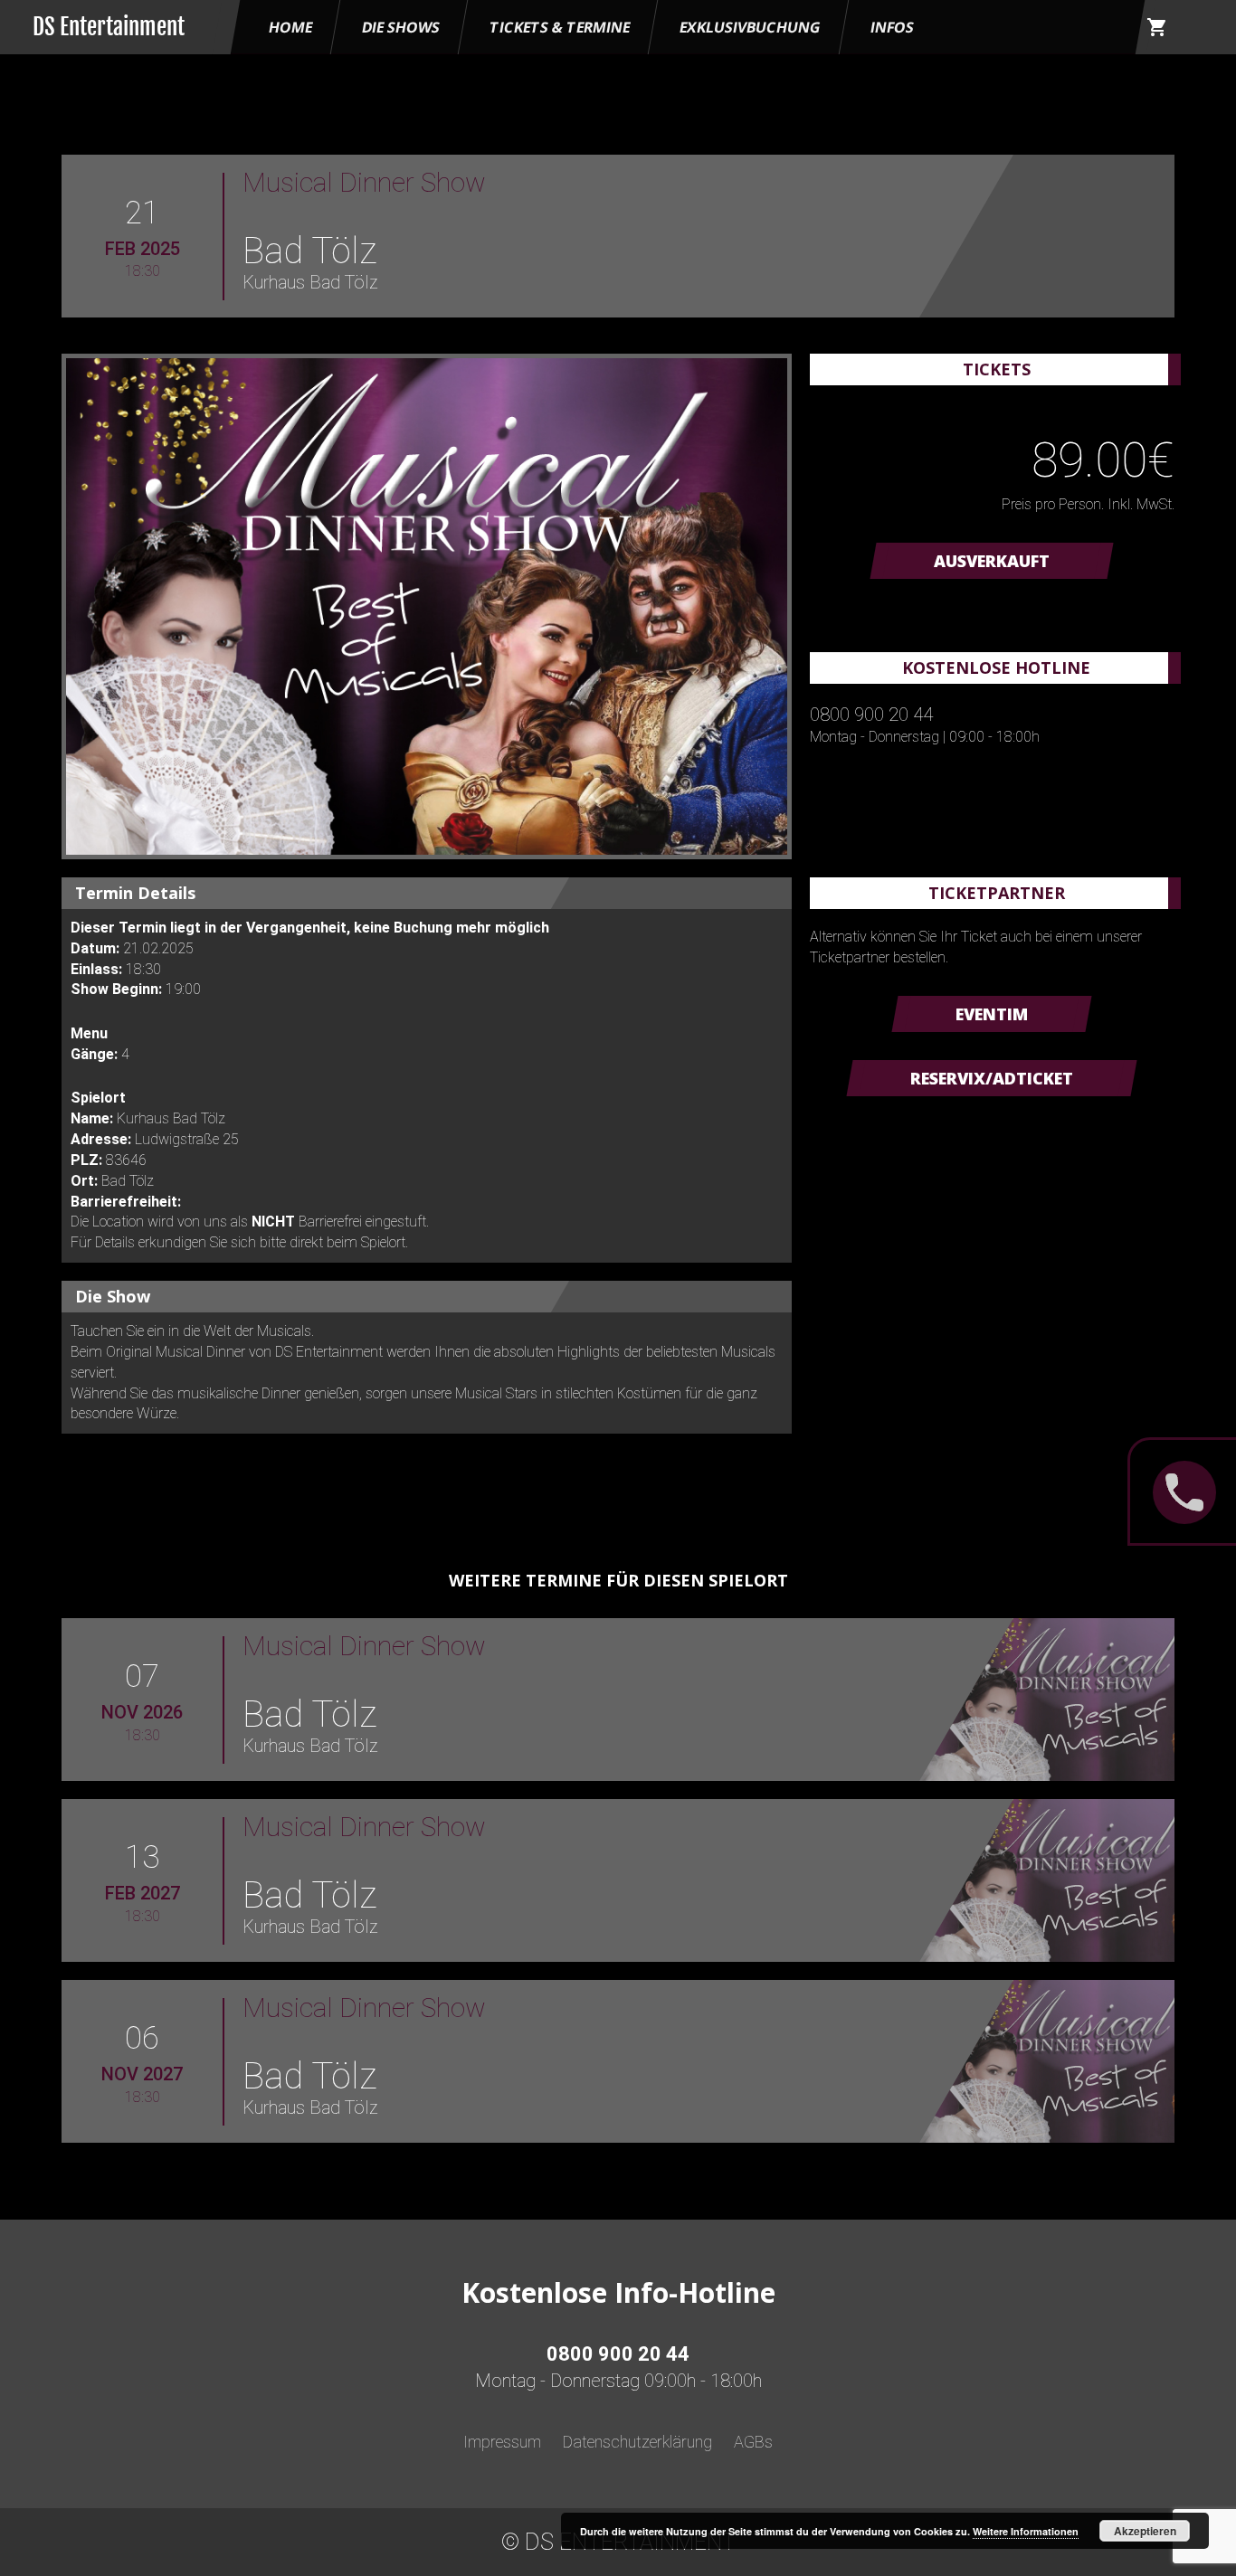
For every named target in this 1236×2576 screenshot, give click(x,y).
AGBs (753, 2442)
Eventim (992, 1014)
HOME (290, 27)
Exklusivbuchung (750, 27)
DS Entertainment (109, 27)
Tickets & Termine (560, 27)
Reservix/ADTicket (992, 1078)
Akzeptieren (1145, 2531)
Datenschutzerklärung (637, 2442)
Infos (892, 27)
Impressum (502, 2442)
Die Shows (401, 27)
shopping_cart (1157, 27)
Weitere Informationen (1026, 2531)
